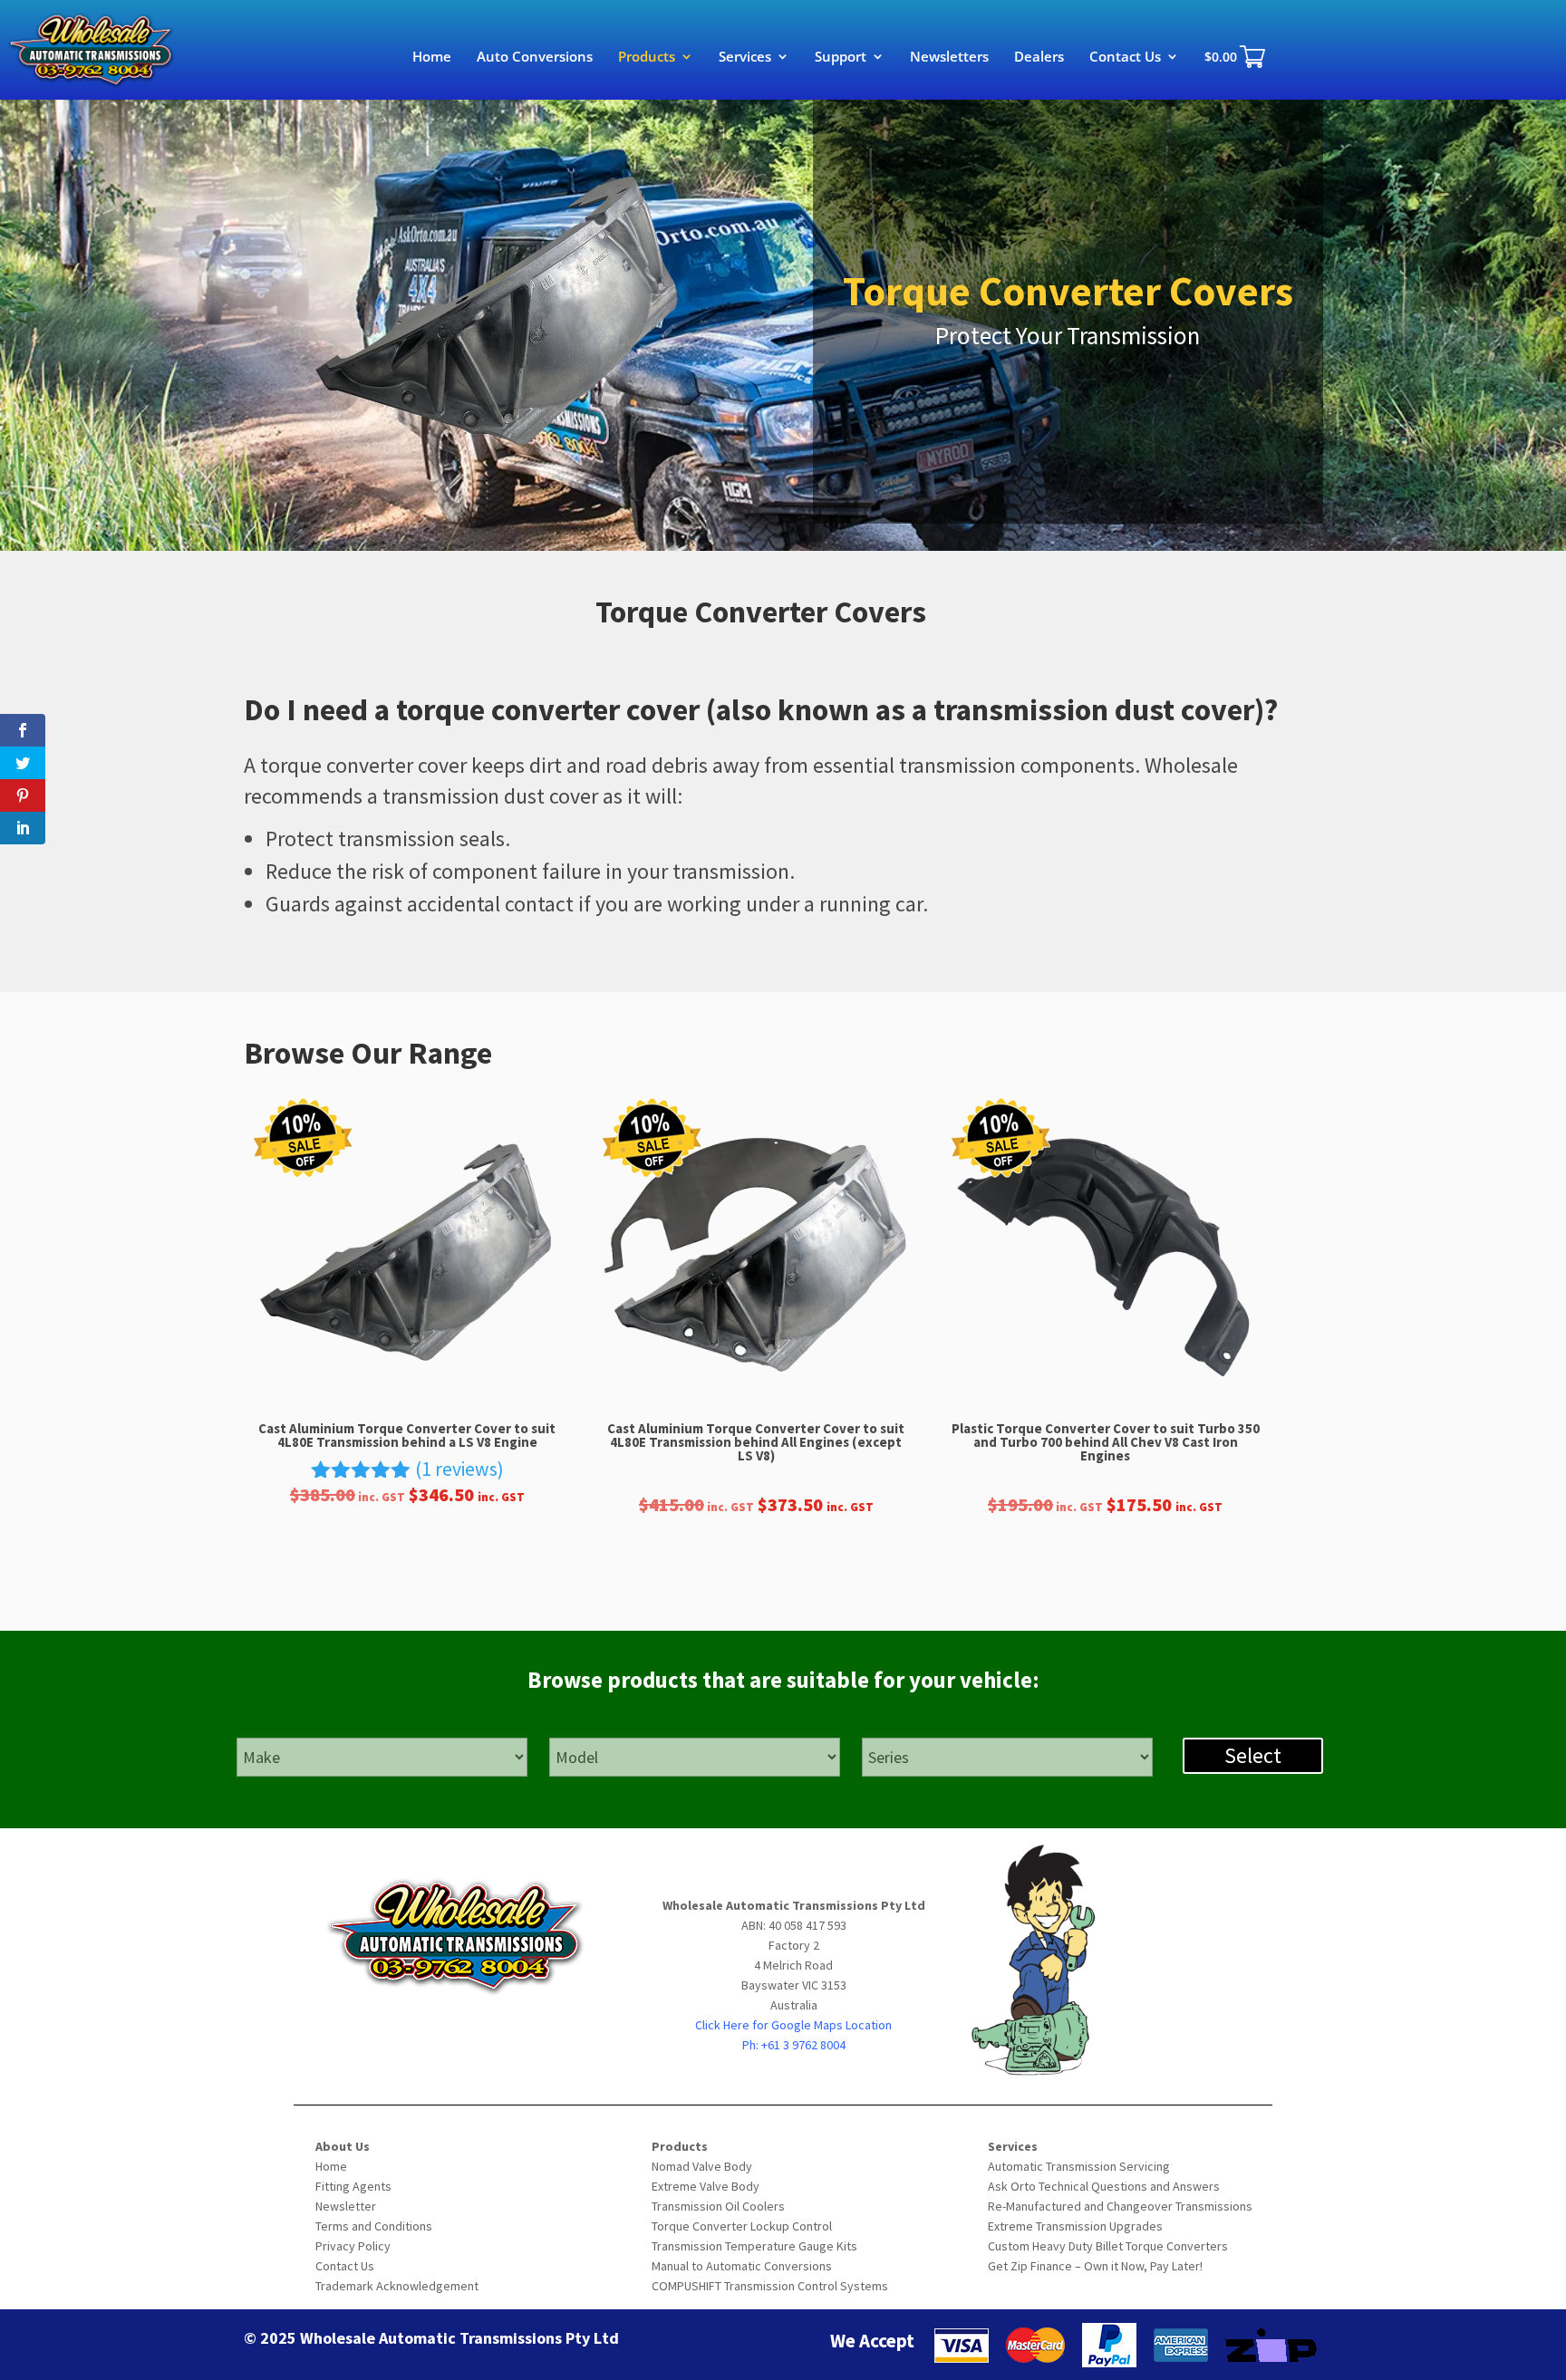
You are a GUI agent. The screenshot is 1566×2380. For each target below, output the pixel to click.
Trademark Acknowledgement (397, 2286)
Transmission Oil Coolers (718, 2206)
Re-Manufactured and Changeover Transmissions (1120, 2206)
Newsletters (949, 58)
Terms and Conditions (374, 2226)
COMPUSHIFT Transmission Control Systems (770, 2286)
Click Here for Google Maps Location (793, 2025)
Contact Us (1125, 58)
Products (647, 58)
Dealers (1039, 58)
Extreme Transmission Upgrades (1075, 2226)
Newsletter (346, 2206)
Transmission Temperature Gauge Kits (754, 2246)
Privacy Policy (353, 2246)
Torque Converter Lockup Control (742, 2226)
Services (745, 58)
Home (432, 58)
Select (1253, 1755)
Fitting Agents (353, 2186)
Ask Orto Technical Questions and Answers (1104, 2186)
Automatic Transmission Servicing (1079, 2166)
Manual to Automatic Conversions (742, 2266)
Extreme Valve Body (706, 2186)
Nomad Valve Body (702, 2166)
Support (841, 58)
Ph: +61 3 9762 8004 (794, 2045)
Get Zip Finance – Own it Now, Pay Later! (1095, 2266)
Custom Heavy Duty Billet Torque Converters (1108, 2246)
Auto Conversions (535, 58)
